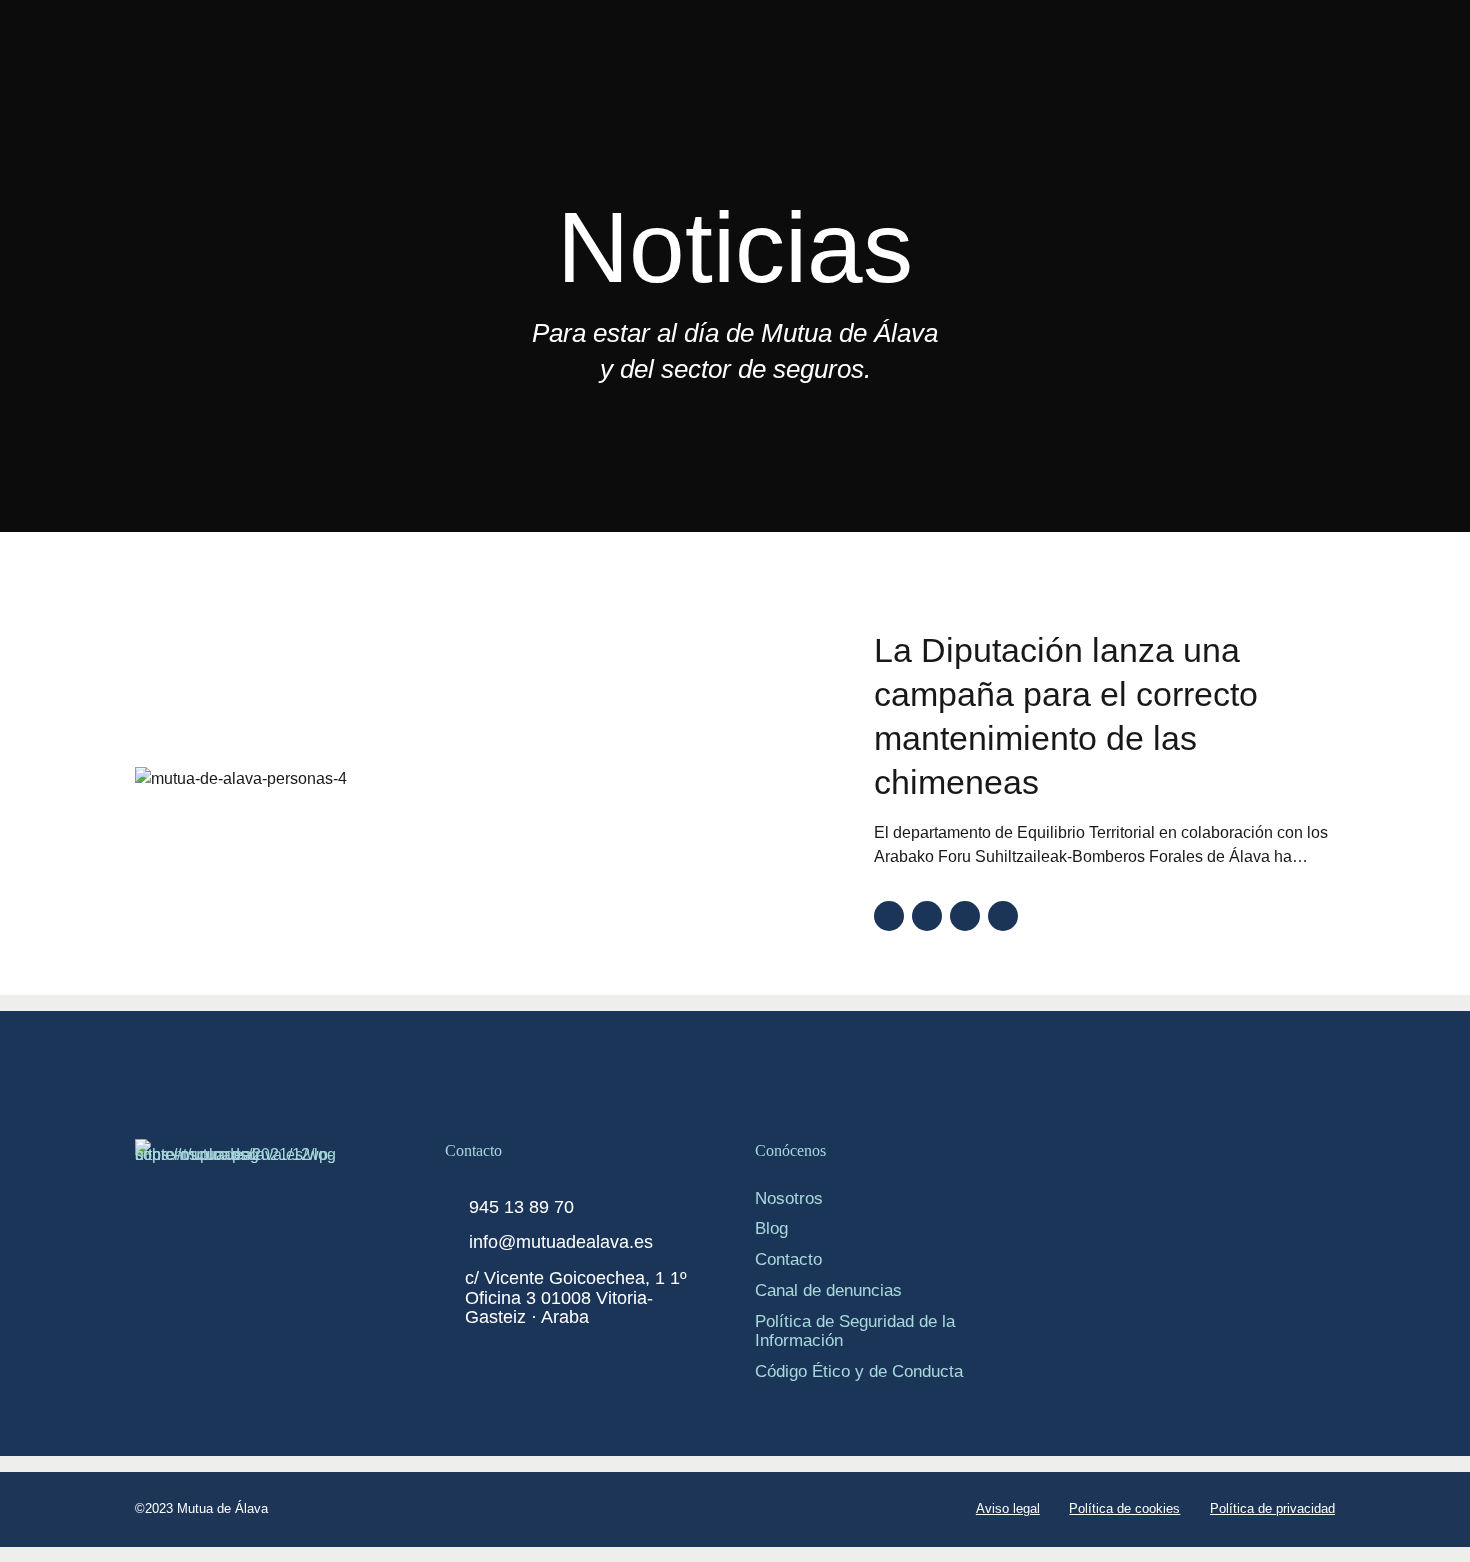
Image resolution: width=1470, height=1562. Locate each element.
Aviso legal (1008, 1508)
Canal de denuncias (828, 1290)
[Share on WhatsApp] (1003, 916)
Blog (771, 1228)
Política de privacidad (1272, 1508)
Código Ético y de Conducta (859, 1371)
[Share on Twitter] (927, 916)
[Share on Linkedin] (965, 916)
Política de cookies (1124, 1508)
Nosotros (789, 1198)
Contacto (788, 1259)
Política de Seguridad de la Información (855, 1330)
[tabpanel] (489, 779)
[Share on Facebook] (889, 916)
